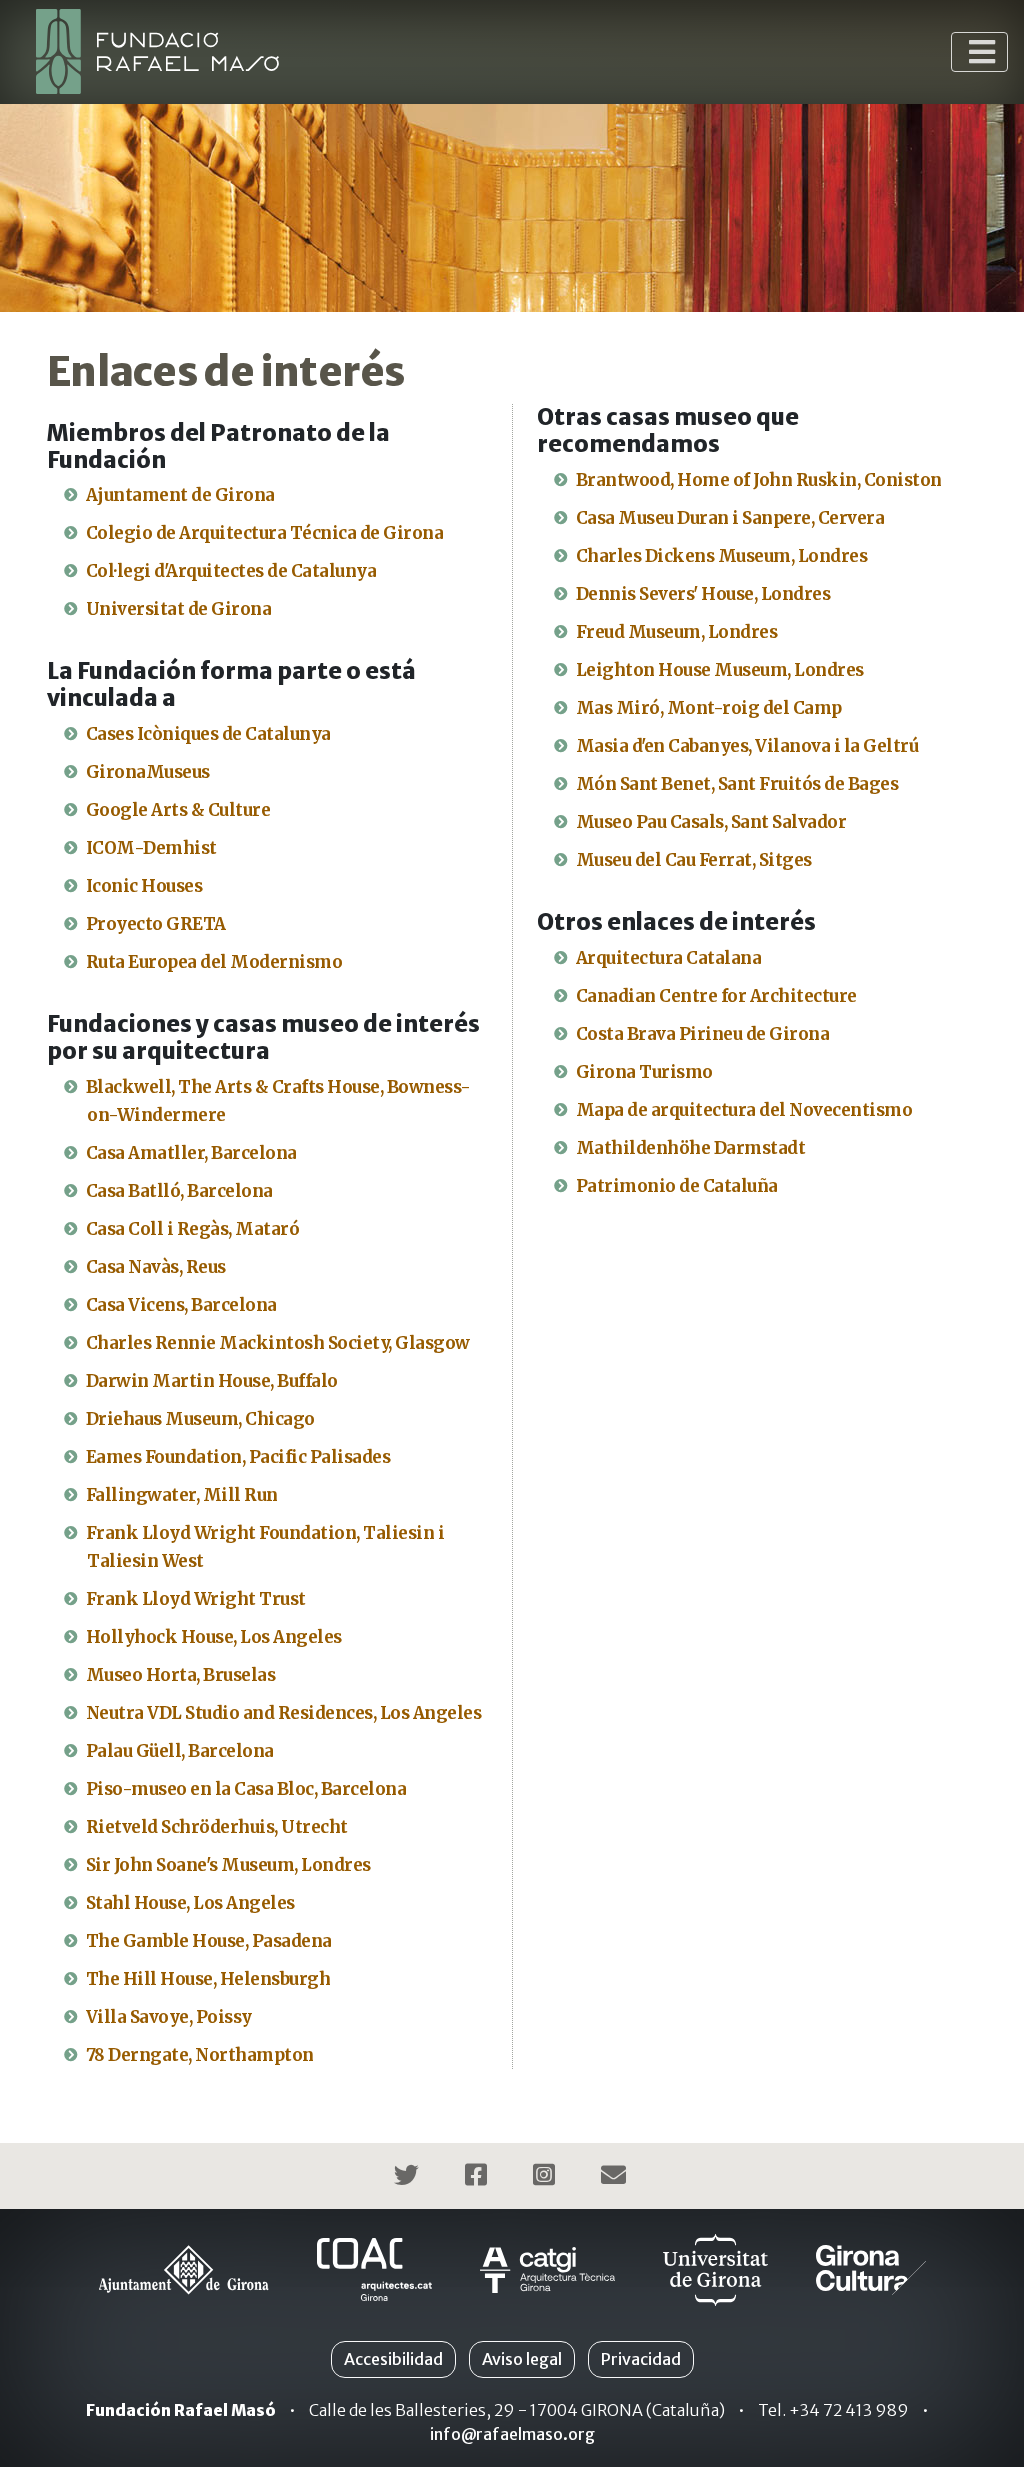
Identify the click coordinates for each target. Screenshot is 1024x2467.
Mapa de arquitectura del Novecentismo (744, 1110)
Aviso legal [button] (522, 2359)
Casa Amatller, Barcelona (191, 1153)
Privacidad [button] (641, 2359)
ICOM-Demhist (151, 848)
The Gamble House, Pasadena (209, 1941)
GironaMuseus (148, 772)
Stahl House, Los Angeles (190, 1903)
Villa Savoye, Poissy (169, 2017)
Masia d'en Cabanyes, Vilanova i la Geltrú (747, 746)
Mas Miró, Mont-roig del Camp (709, 708)
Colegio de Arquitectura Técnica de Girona (265, 533)
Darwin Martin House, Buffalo (212, 1381)
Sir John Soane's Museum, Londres (228, 1865)
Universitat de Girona (179, 609)
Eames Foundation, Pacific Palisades (238, 1457)
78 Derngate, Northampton (200, 2055)
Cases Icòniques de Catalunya (208, 734)
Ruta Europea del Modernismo (214, 962)
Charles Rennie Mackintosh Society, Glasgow (278, 1343)
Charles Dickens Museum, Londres (722, 556)
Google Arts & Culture (178, 810)
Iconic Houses (144, 886)
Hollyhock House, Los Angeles (214, 1637)
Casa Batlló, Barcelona (179, 1191)
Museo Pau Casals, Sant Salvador (711, 822)
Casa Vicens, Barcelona (181, 1305)
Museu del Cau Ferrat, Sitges (694, 860)
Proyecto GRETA (156, 924)
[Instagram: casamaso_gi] (546, 2178)
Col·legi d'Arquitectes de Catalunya (231, 571)
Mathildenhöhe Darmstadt (691, 1148)
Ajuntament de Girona (180, 495)
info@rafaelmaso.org (512, 2434)
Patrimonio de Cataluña (677, 1186)
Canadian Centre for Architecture (716, 996)
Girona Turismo (644, 1072)
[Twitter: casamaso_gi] (409, 2178)
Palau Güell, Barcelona (180, 1751)
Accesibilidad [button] (393, 2359)
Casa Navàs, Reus (156, 1267)
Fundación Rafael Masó (181, 2410)
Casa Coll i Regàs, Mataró (193, 1229)
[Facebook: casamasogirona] (478, 2178)
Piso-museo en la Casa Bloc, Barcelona (246, 1789)
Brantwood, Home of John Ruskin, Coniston (759, 480)
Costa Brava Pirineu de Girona (703, 1034)
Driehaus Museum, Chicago (200, 1419)
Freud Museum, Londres (677, 632)
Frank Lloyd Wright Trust (196, 1599)
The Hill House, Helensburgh (208, 1979)
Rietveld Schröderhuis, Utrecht (217, 1827)
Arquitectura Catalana (669, 958)
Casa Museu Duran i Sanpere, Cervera (730, 518)
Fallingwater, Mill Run (182, 1495)
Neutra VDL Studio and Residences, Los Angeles (284, 1713)
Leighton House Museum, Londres (720, 670)
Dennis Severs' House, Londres (703, 594)
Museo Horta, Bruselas (181, 1675)
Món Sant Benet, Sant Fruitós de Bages (737, 784)
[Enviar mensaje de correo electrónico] (616, 2178)
